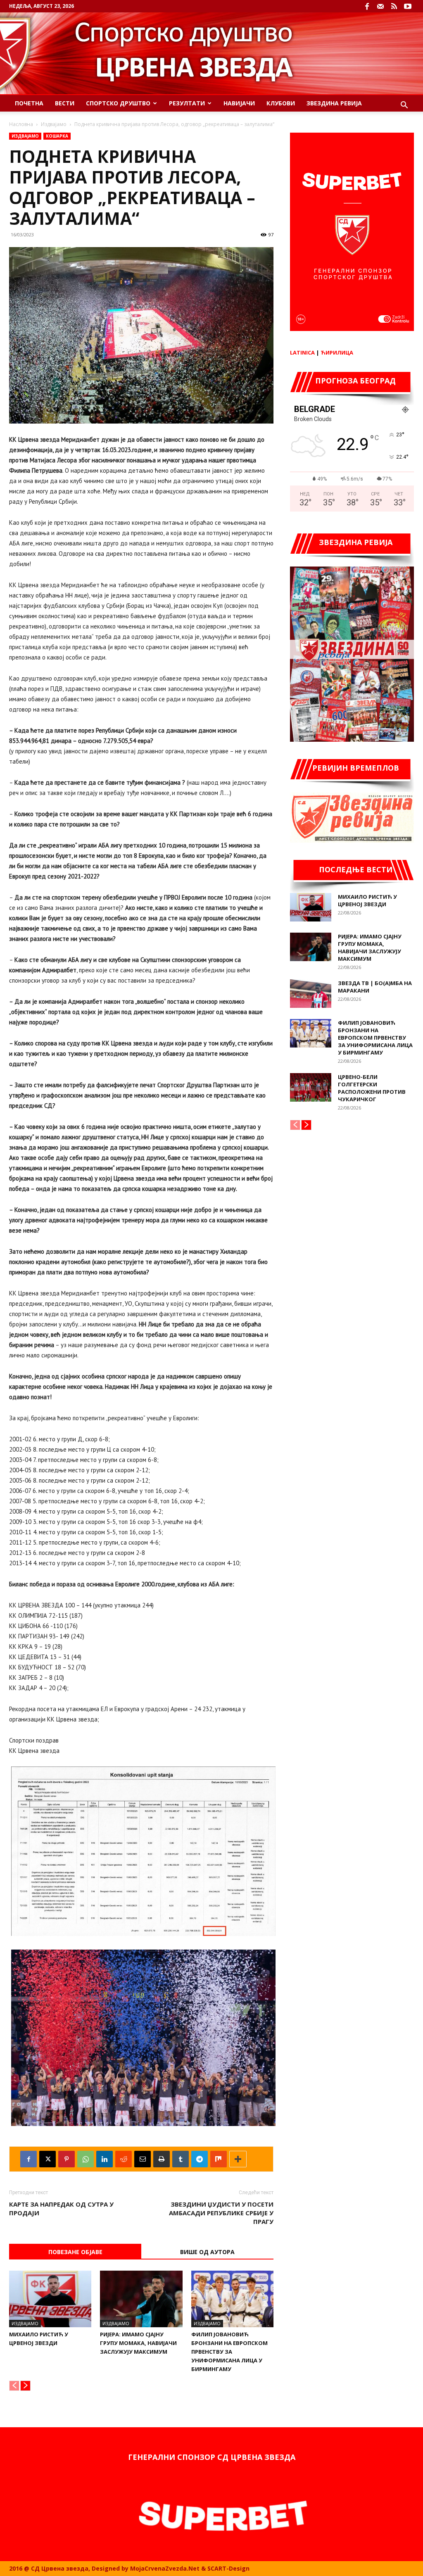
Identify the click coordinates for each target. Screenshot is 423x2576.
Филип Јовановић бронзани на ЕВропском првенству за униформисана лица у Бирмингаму (229, 2352)
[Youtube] (408, 6)
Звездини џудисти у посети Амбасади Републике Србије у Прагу (221, 2213)
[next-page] (25, 2386)
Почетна (29, 103)
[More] (238, 2159)
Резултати (187, 103)
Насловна (21, 124)
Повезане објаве (75, 2252)
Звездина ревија (334, 103)
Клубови (281, 103)
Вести (65, 103)
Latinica (302, 352)
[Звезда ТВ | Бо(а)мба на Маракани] (311, 994)
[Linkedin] (105, 2159)
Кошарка (57, 136)
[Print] (162, 2159)
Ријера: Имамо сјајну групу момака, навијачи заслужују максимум (138, 2343)
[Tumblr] (181, 2159)
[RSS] (394, 6)
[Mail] (380, 6)
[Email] (143, 2159)
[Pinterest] (67, 2159)
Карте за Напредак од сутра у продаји (61, 2208)
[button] (404, 106)
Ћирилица (337, 352)
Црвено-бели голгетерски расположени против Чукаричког (372, 1088)
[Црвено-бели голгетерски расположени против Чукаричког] (311, 1087)
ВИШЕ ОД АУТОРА (207, 2252)
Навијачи (239, 103)
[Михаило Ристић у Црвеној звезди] (50, 2299)
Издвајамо (54, 124)
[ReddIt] (124, 2159)
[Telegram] (200, 2159)
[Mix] (219, 2159)
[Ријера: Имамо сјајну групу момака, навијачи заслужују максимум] (141, 2299)
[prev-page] (14, 2386)
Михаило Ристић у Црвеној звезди (367, 900)
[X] (48, 2159)
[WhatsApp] (86, 2159)
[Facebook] (367, 6)
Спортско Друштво (118, 103)
